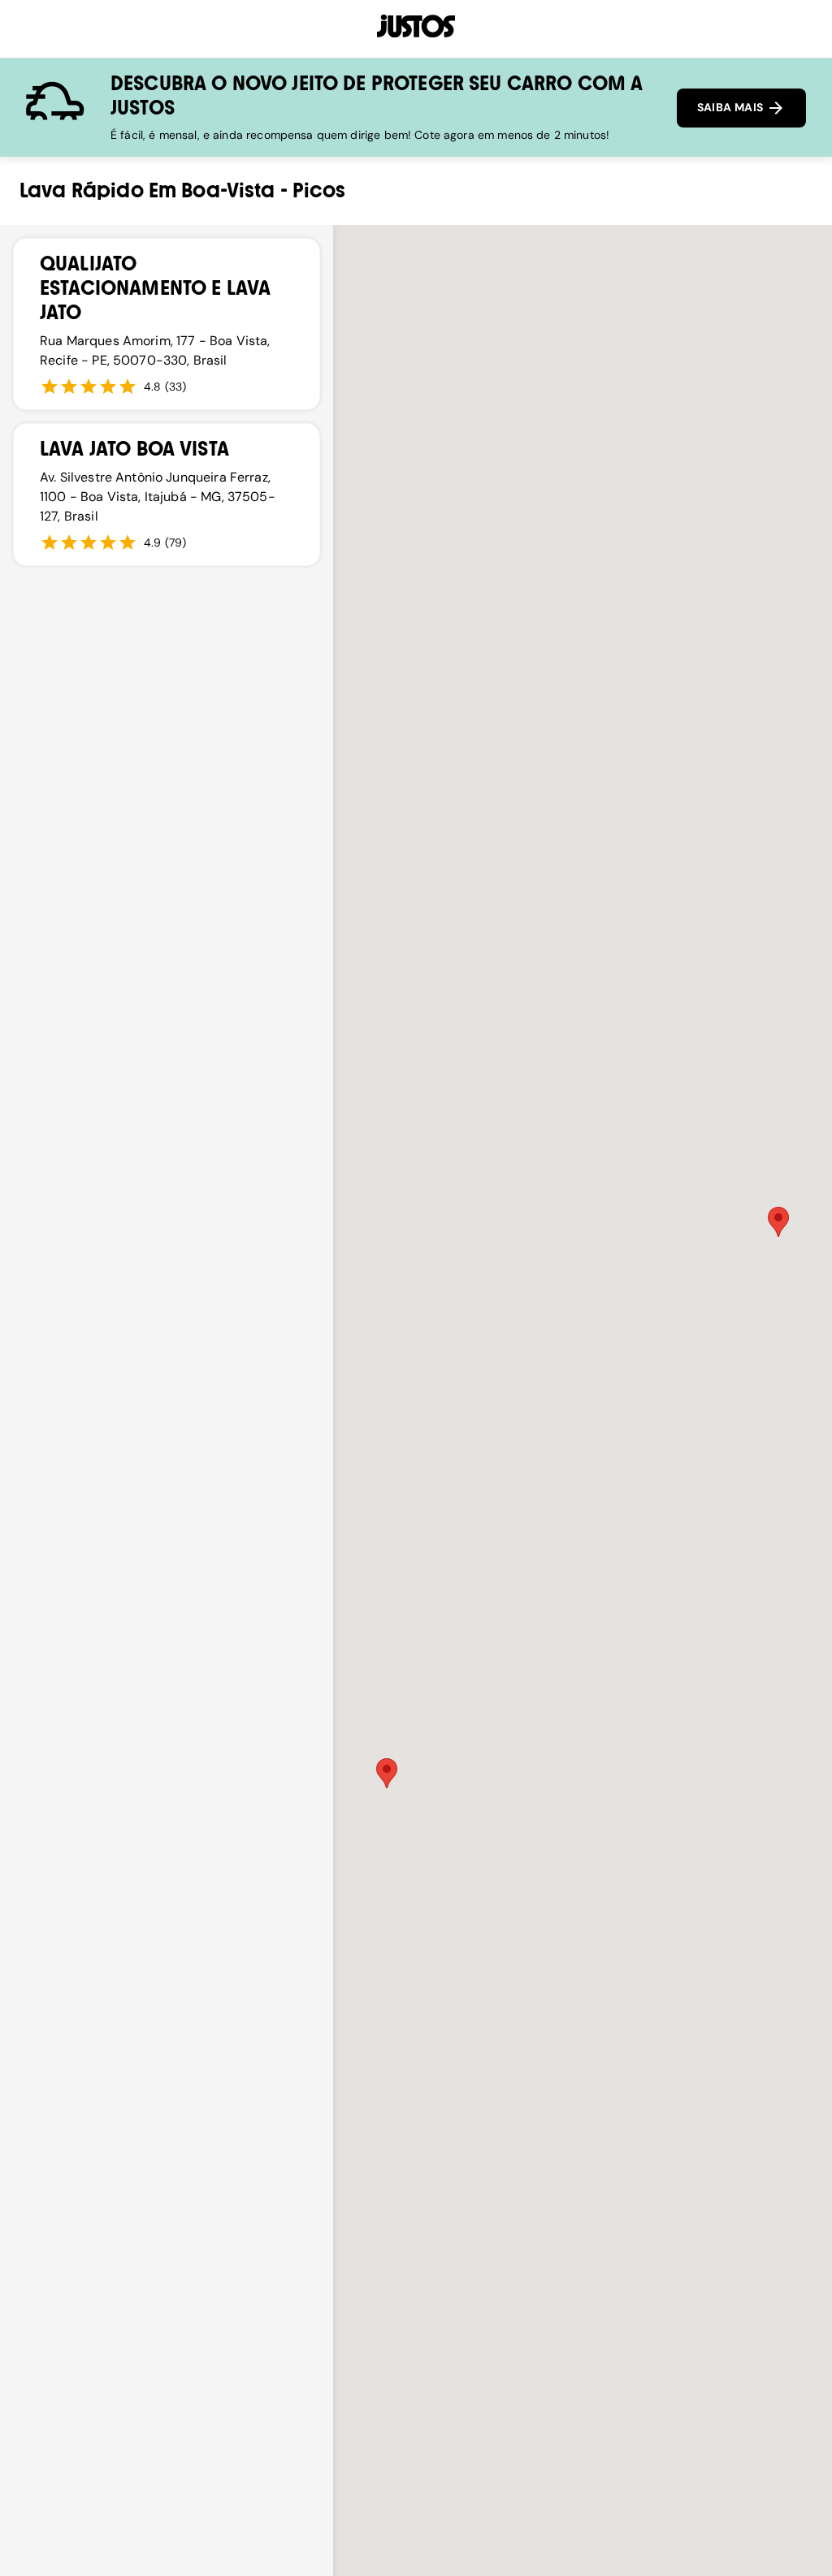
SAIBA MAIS (732, 107)
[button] (778, 1222)
